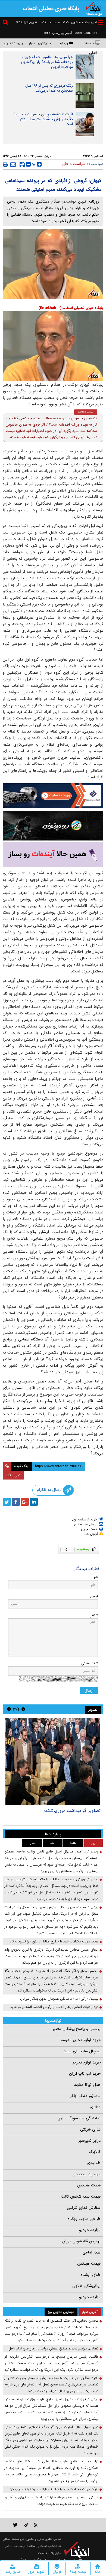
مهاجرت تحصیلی (87, 2174)
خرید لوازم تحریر (87, 2062)
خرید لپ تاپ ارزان (85, 2074)
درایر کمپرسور (90, 2141)
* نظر (94, 1615)
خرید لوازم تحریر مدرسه (81, 2040)
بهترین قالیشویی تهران (81, 2241)
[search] (6, 23)
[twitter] (7, 1502)
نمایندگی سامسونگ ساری (79, 2118)
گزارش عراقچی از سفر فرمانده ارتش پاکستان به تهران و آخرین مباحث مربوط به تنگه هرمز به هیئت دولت (51, 2501)
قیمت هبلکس (89, 2185)
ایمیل (94, 1596)
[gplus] (25, 1502)
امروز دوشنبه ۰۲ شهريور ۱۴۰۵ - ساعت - (68, 22)
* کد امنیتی (90, 1663)
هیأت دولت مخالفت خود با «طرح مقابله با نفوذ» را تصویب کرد (54, 1941)
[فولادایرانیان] (53, 796)
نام (96, 1577)
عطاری (95, 2107)
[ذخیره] (22, 165)
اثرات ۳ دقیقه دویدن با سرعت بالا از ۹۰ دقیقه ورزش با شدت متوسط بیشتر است (43, 119)
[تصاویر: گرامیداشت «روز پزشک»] (53, 1762)
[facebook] (16, 1502)
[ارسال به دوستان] (13, 164)
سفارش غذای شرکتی (84, 2208)
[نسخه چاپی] (5, 164)
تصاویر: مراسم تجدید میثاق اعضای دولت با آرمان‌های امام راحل (53, 2348)
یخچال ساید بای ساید (82, 2051)
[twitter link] (15, 2525)
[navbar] (101, 22)
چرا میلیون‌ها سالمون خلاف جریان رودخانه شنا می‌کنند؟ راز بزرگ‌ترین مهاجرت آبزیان (47, 62)
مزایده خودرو (90, 2230)
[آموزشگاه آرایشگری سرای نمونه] (53, 855)
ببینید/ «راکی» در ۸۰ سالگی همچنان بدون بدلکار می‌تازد (59, 1999)
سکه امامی (92, 2252)
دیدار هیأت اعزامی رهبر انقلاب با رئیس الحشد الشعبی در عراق (54, 2007)
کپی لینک (13, 1475)
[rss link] (36, 2525)
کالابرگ (95, 2152)
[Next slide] (9, 1709)
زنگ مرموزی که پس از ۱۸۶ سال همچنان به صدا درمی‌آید (49, 88)
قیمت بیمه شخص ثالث (81, 2197)
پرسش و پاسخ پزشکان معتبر (77, 2029)
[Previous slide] (23, 1709)
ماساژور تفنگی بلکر (85, 2096)
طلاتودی (94, 2163)
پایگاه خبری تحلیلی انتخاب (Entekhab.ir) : (70, 308)
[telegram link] (26, 2525)
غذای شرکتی (90, 2129)
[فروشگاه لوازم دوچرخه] (53, 826)
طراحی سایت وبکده (84, 2219)
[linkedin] (34, 1502)
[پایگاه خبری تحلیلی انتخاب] (94, 8)
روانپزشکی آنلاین (86, 2286)
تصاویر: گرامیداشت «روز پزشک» (72, 1811)
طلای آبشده (91, 2275)
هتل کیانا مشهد (87, 2085)
